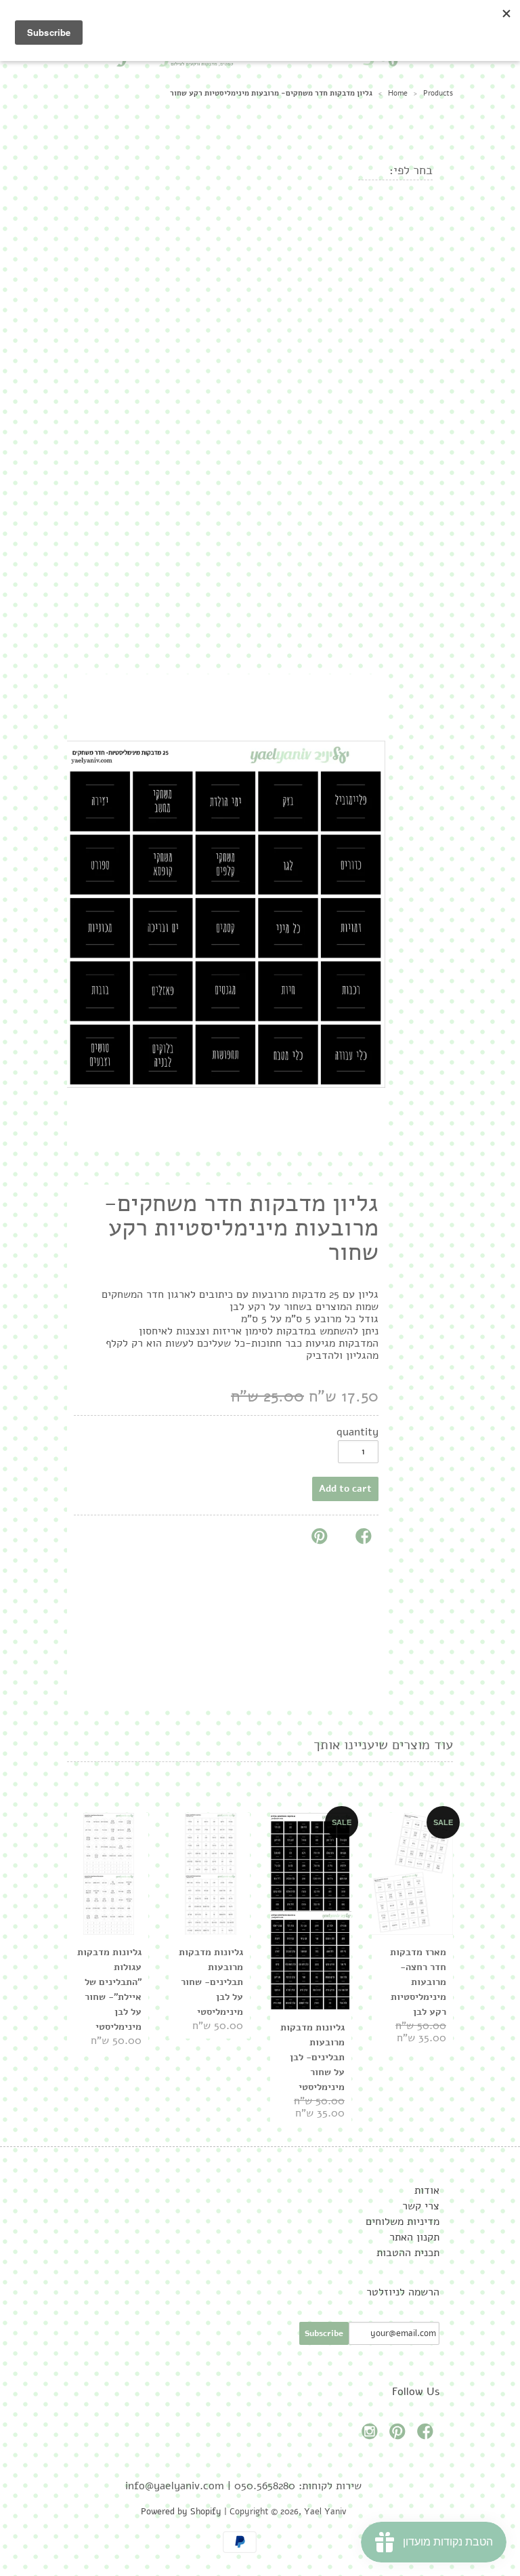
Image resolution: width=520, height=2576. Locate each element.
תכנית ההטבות (408, 2253)
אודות (427, 2190)
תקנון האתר (414, 2237)
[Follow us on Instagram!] (372, 2435)
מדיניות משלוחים (403, 2222)
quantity (357, 1432)
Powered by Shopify (181, 2512)
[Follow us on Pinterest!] (399, 2435)
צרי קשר (421, 2206)
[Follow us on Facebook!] (427, 2435)
